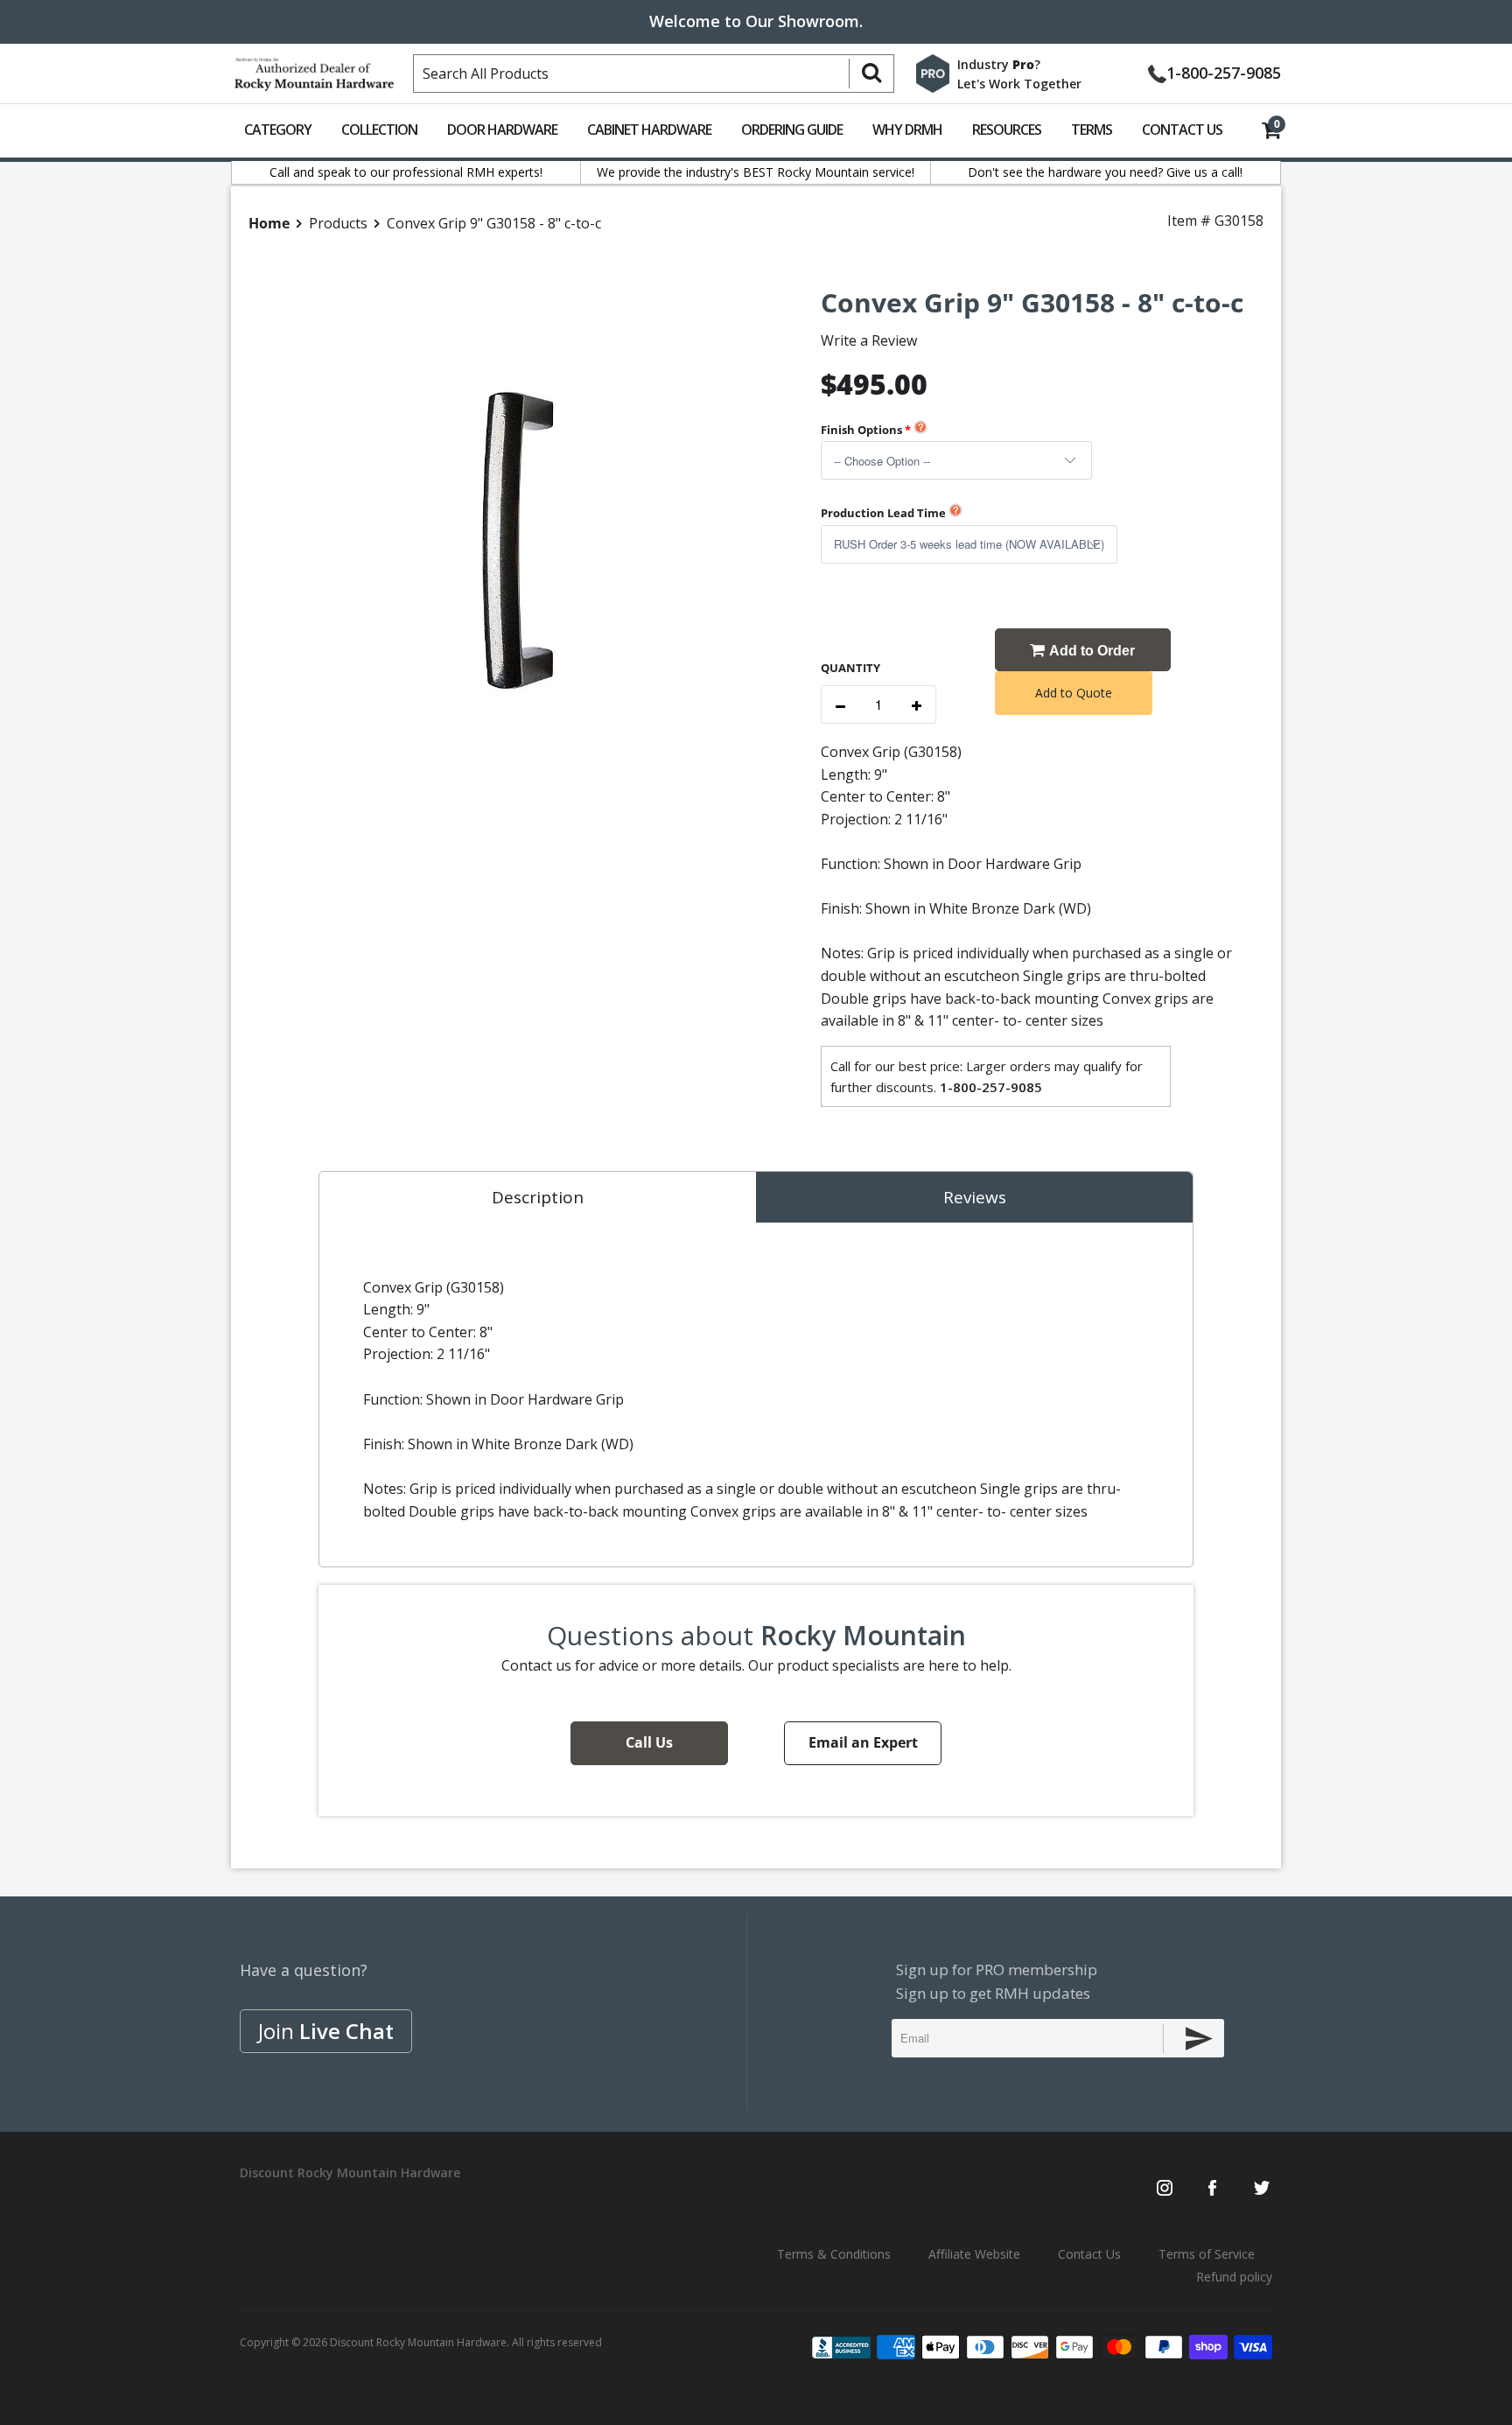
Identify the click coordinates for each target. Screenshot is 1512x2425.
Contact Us (1182, 130)
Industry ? (999, 64)
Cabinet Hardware (649, 130)
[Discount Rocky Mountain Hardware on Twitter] (1261, 2190)
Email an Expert (863, 1742)
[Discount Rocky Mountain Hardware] (314, 70)
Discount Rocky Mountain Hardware (418, 2342)
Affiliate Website (974, 2254)
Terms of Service (1207, 2254)
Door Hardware (502, 130)
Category (278, 130)
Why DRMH (907, 130)
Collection (379, 130)
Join (326, 2031)
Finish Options (861, 430)
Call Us (649, 1742)
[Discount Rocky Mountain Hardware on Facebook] (1212, 2190)
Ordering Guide (792, 130)
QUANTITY (850, 668)
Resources (1007, 130)
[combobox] (654, 74)
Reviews (975, 1197)
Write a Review (869, 340)
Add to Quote (1074, 693)
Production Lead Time (883, 513)
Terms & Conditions (834, 2254)
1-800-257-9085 (1224, 71)
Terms (1092, 130)
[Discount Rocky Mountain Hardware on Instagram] (1165, 2190)
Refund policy (1234, 2277)
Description (538, 1197)
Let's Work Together (1019, 84)
